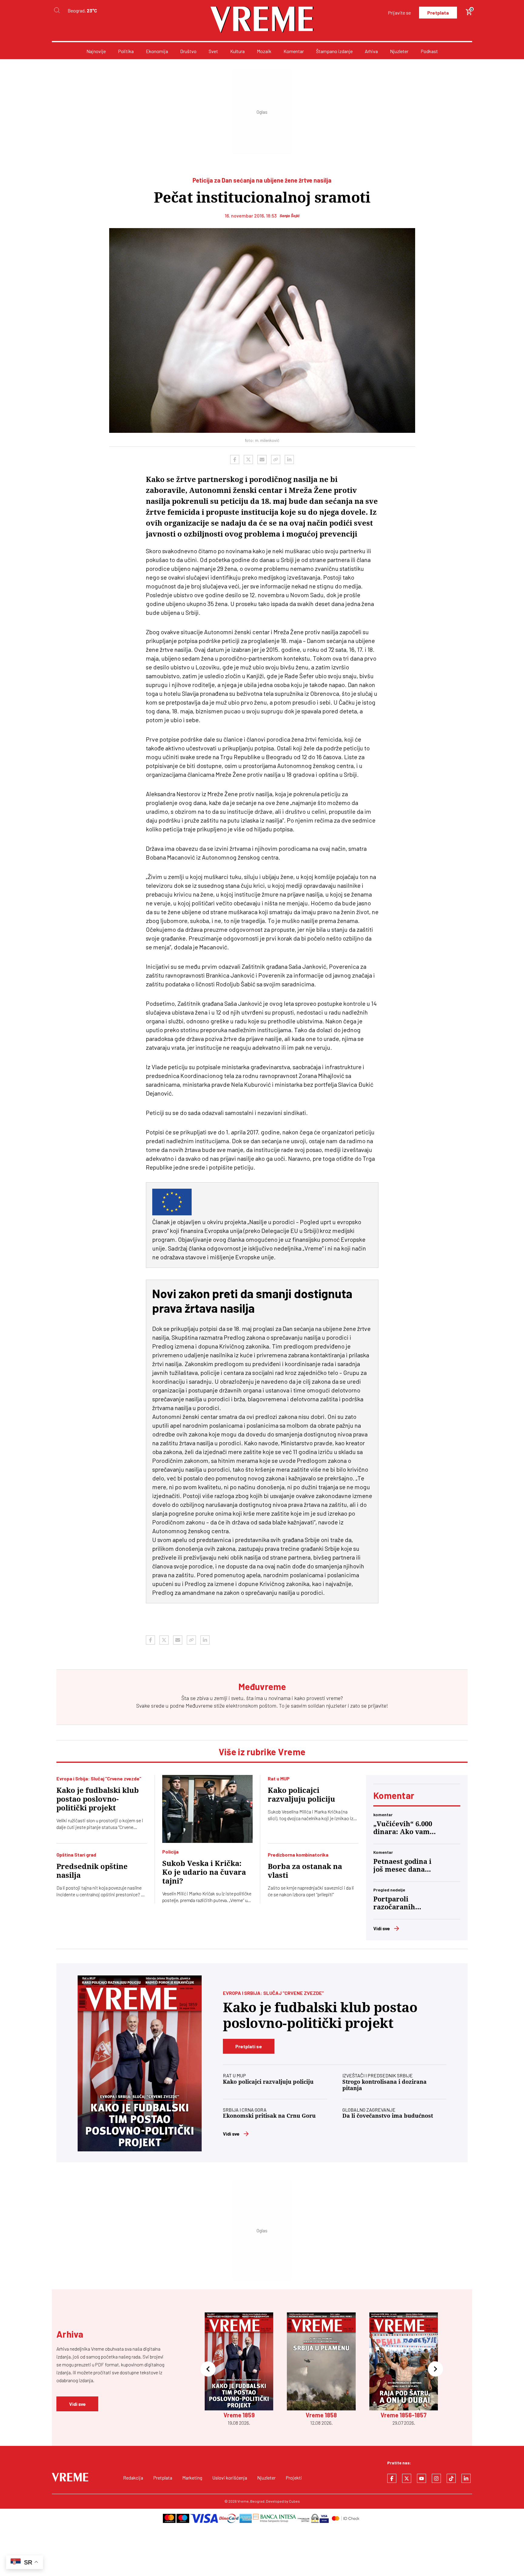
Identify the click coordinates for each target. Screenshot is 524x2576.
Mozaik (264, 51)
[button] (208, 2369)
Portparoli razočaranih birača (394, 1903)
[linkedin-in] (466, 2478)
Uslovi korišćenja (230, 2478)
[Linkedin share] (289, 460)
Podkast (429, 51)
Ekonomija (157, 51)
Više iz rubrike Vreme (262, 1752)
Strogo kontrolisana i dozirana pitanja (385, 2085)
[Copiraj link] (276, 460)
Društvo (188, 51)
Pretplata (438, 13)
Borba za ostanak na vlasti (305, 1871)
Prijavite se (399, 13)
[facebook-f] (392, 2478)
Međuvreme (199, 1706)
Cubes (294, 2501)
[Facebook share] (235, 460)
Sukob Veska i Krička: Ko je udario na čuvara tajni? (204, 1872)
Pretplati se (249, 2046)
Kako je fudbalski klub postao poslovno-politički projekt (98, 1799)
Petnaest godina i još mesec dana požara (402, 1866)
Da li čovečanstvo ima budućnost (388, 2116)
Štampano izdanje (334, 51)
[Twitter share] (248, 460)
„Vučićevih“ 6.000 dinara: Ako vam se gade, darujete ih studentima (403, 1828)
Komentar (294, 51)
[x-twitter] (407, 2478)
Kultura (237, 51)
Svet (213, 51)
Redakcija (133, 2478)
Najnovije (96, 51)
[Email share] (262, 460)
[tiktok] (451, 2478)
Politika (126, 51)
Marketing (192, 2478)
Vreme (243, 2501)
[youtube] (422, 2478)
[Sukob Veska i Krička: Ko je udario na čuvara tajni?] (208, 1809)
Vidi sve (382, 1928)
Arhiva (371, 51)
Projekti (294, 2478)
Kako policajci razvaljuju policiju (301, 1795)
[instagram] (436, 2478)
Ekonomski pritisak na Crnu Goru (269, 2116)
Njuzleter (399, 51)
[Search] (57, 10)
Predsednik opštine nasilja (92, 1871)
